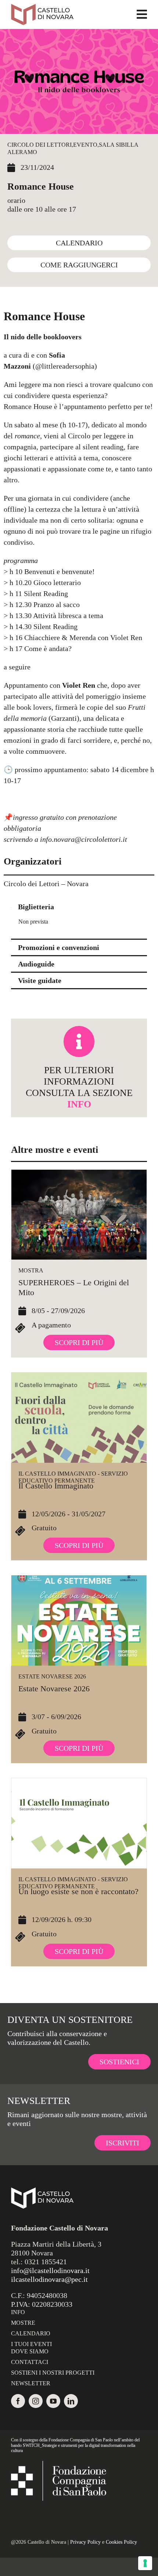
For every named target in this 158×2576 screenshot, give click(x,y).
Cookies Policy (121, 2542)
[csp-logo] (59, 2464)
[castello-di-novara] (42, 7)
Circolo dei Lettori (39, 145)
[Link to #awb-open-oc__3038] (142, 14)
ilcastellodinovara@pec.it (49, 2279)
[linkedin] (71, 2401)
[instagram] (36, 2401)
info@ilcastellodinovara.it (50, 2270)
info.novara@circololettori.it (84, 839)
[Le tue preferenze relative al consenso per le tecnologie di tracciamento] (145, 2563)
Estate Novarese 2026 (52, 1676)
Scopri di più (79, 1342)
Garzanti (64, 718)
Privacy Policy (85, 2542)
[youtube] (53, 2401)
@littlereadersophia (65, 366)
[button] (79, 907)
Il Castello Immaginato (56, 1486)
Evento (85, 145)
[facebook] (18, 2401)
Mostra (31, 1270)
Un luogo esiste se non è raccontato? (78, 1891)
